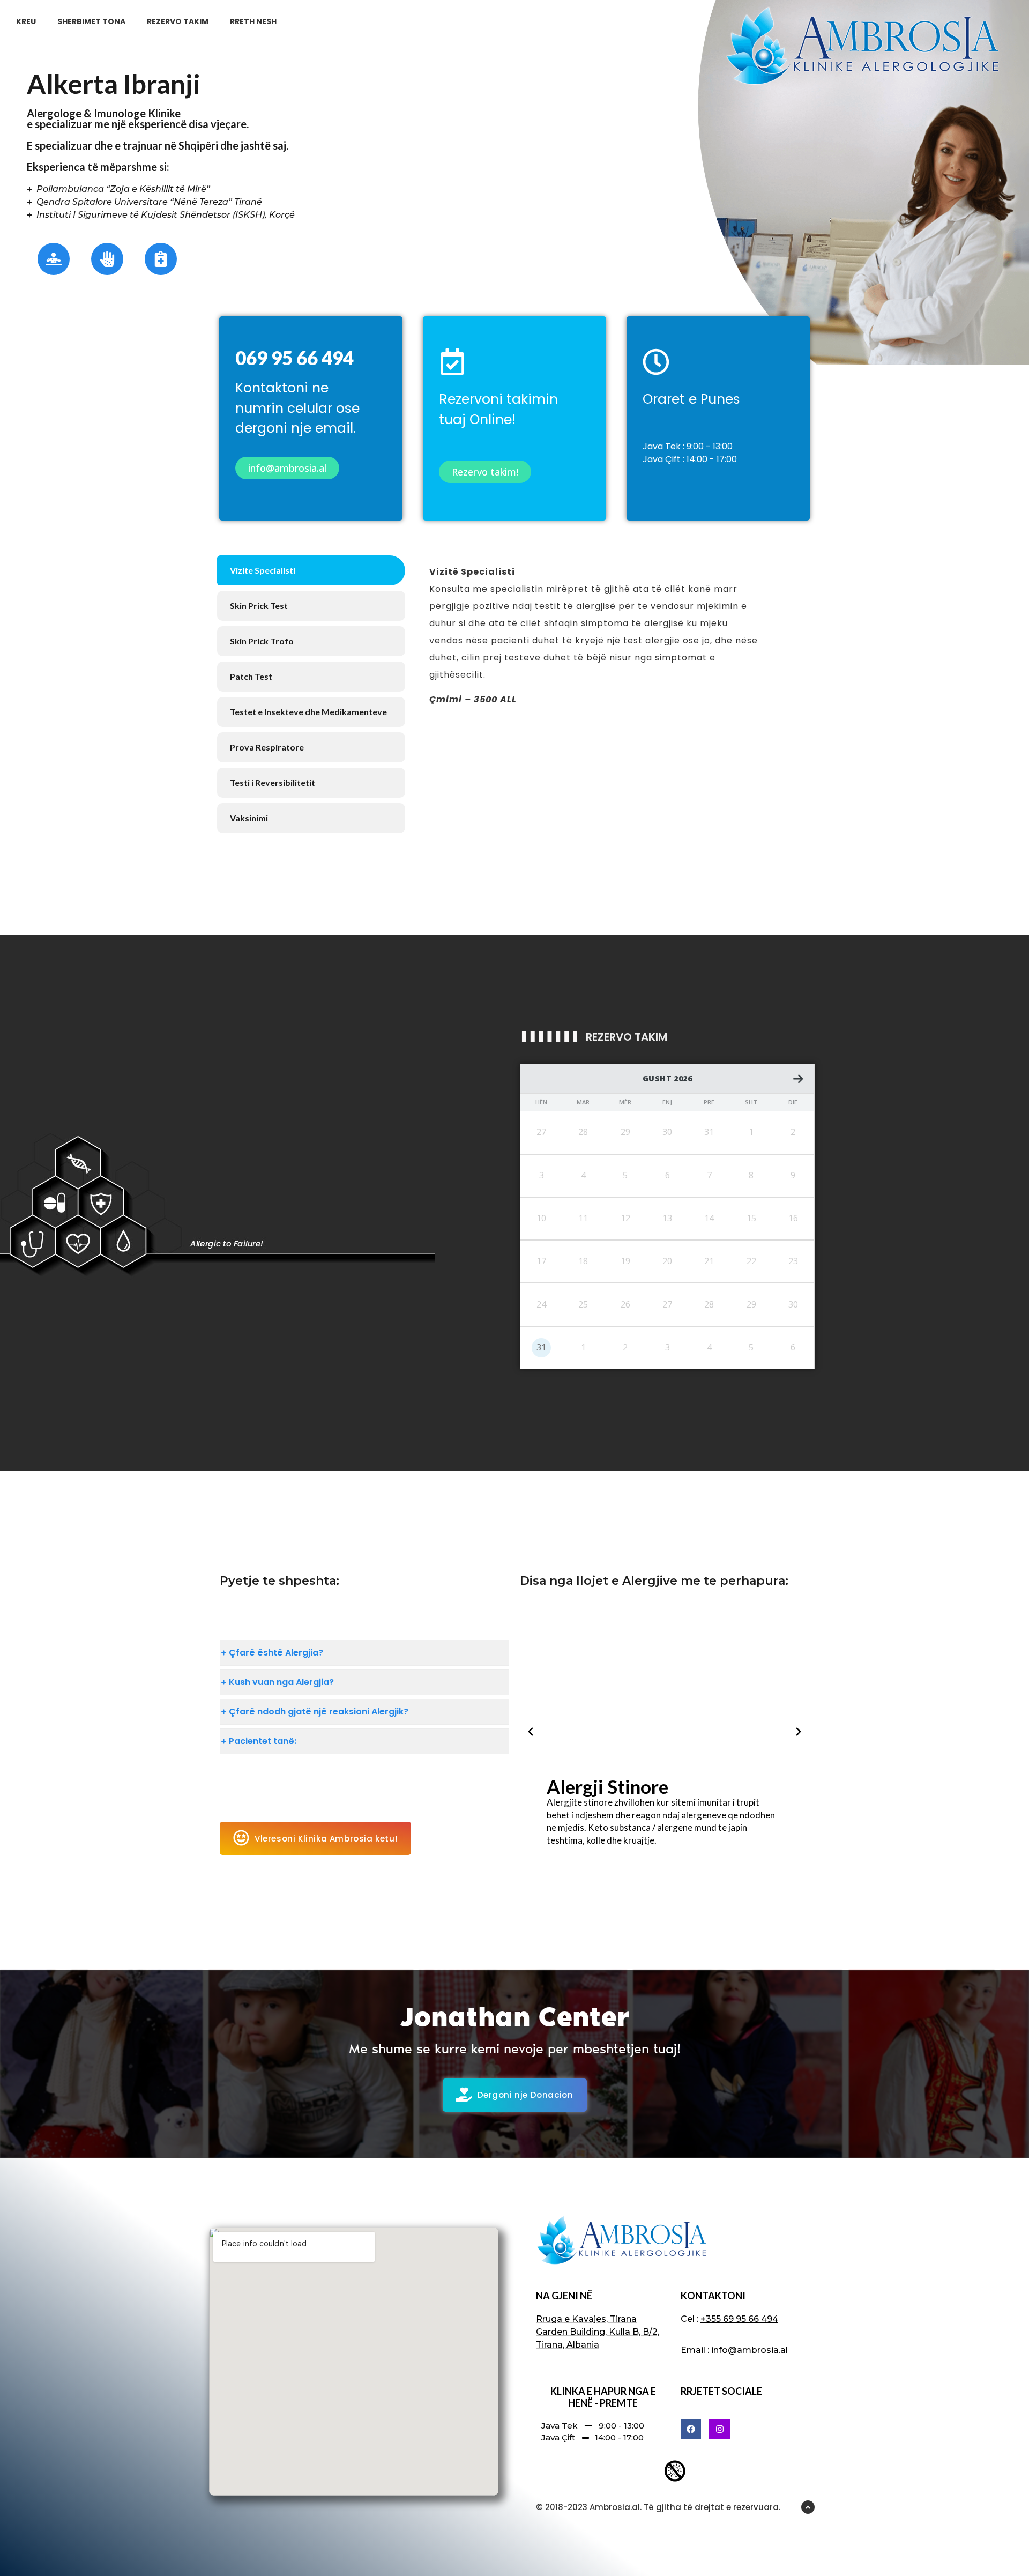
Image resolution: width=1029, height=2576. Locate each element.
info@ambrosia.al (750, 2350)
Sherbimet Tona (91, 21)
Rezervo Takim (178, 21)
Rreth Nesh (253, 21)
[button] (531, 1732)
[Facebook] (691, 2429)
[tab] (311, 570)
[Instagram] (719, 2429)
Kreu (26, 21)
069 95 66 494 (294, 358)
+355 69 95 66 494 (739, 2319)
